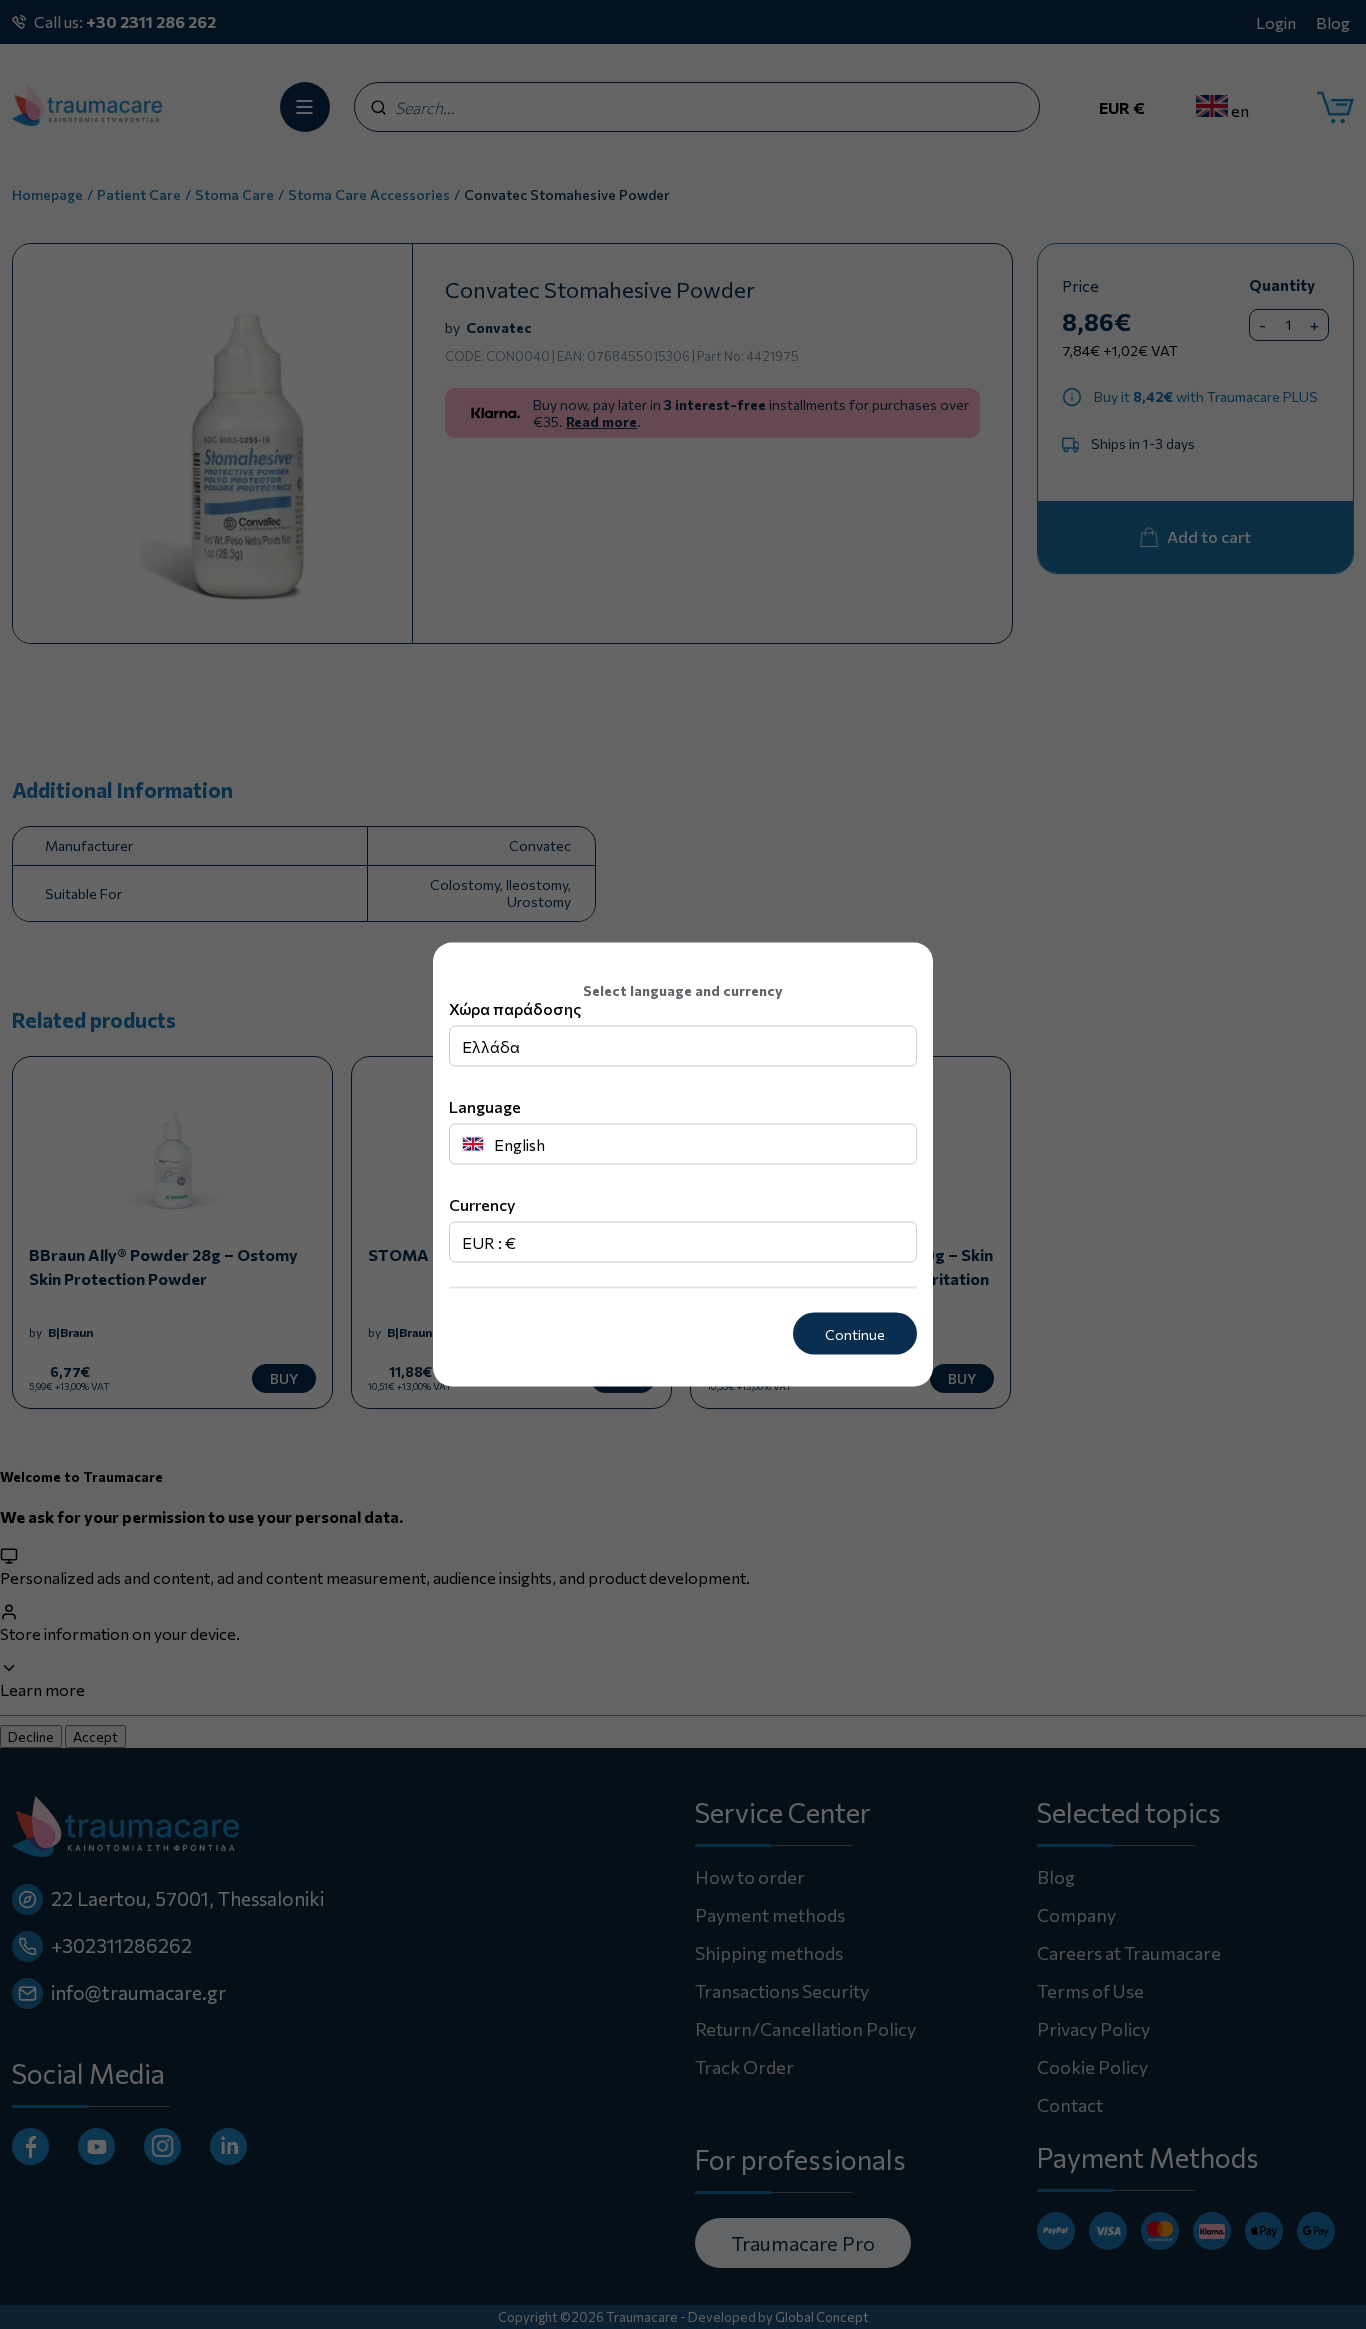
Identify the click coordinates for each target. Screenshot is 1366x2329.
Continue (855, 1333)
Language (485, 1105)
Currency (482, 1203)
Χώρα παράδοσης (515, 1007)
